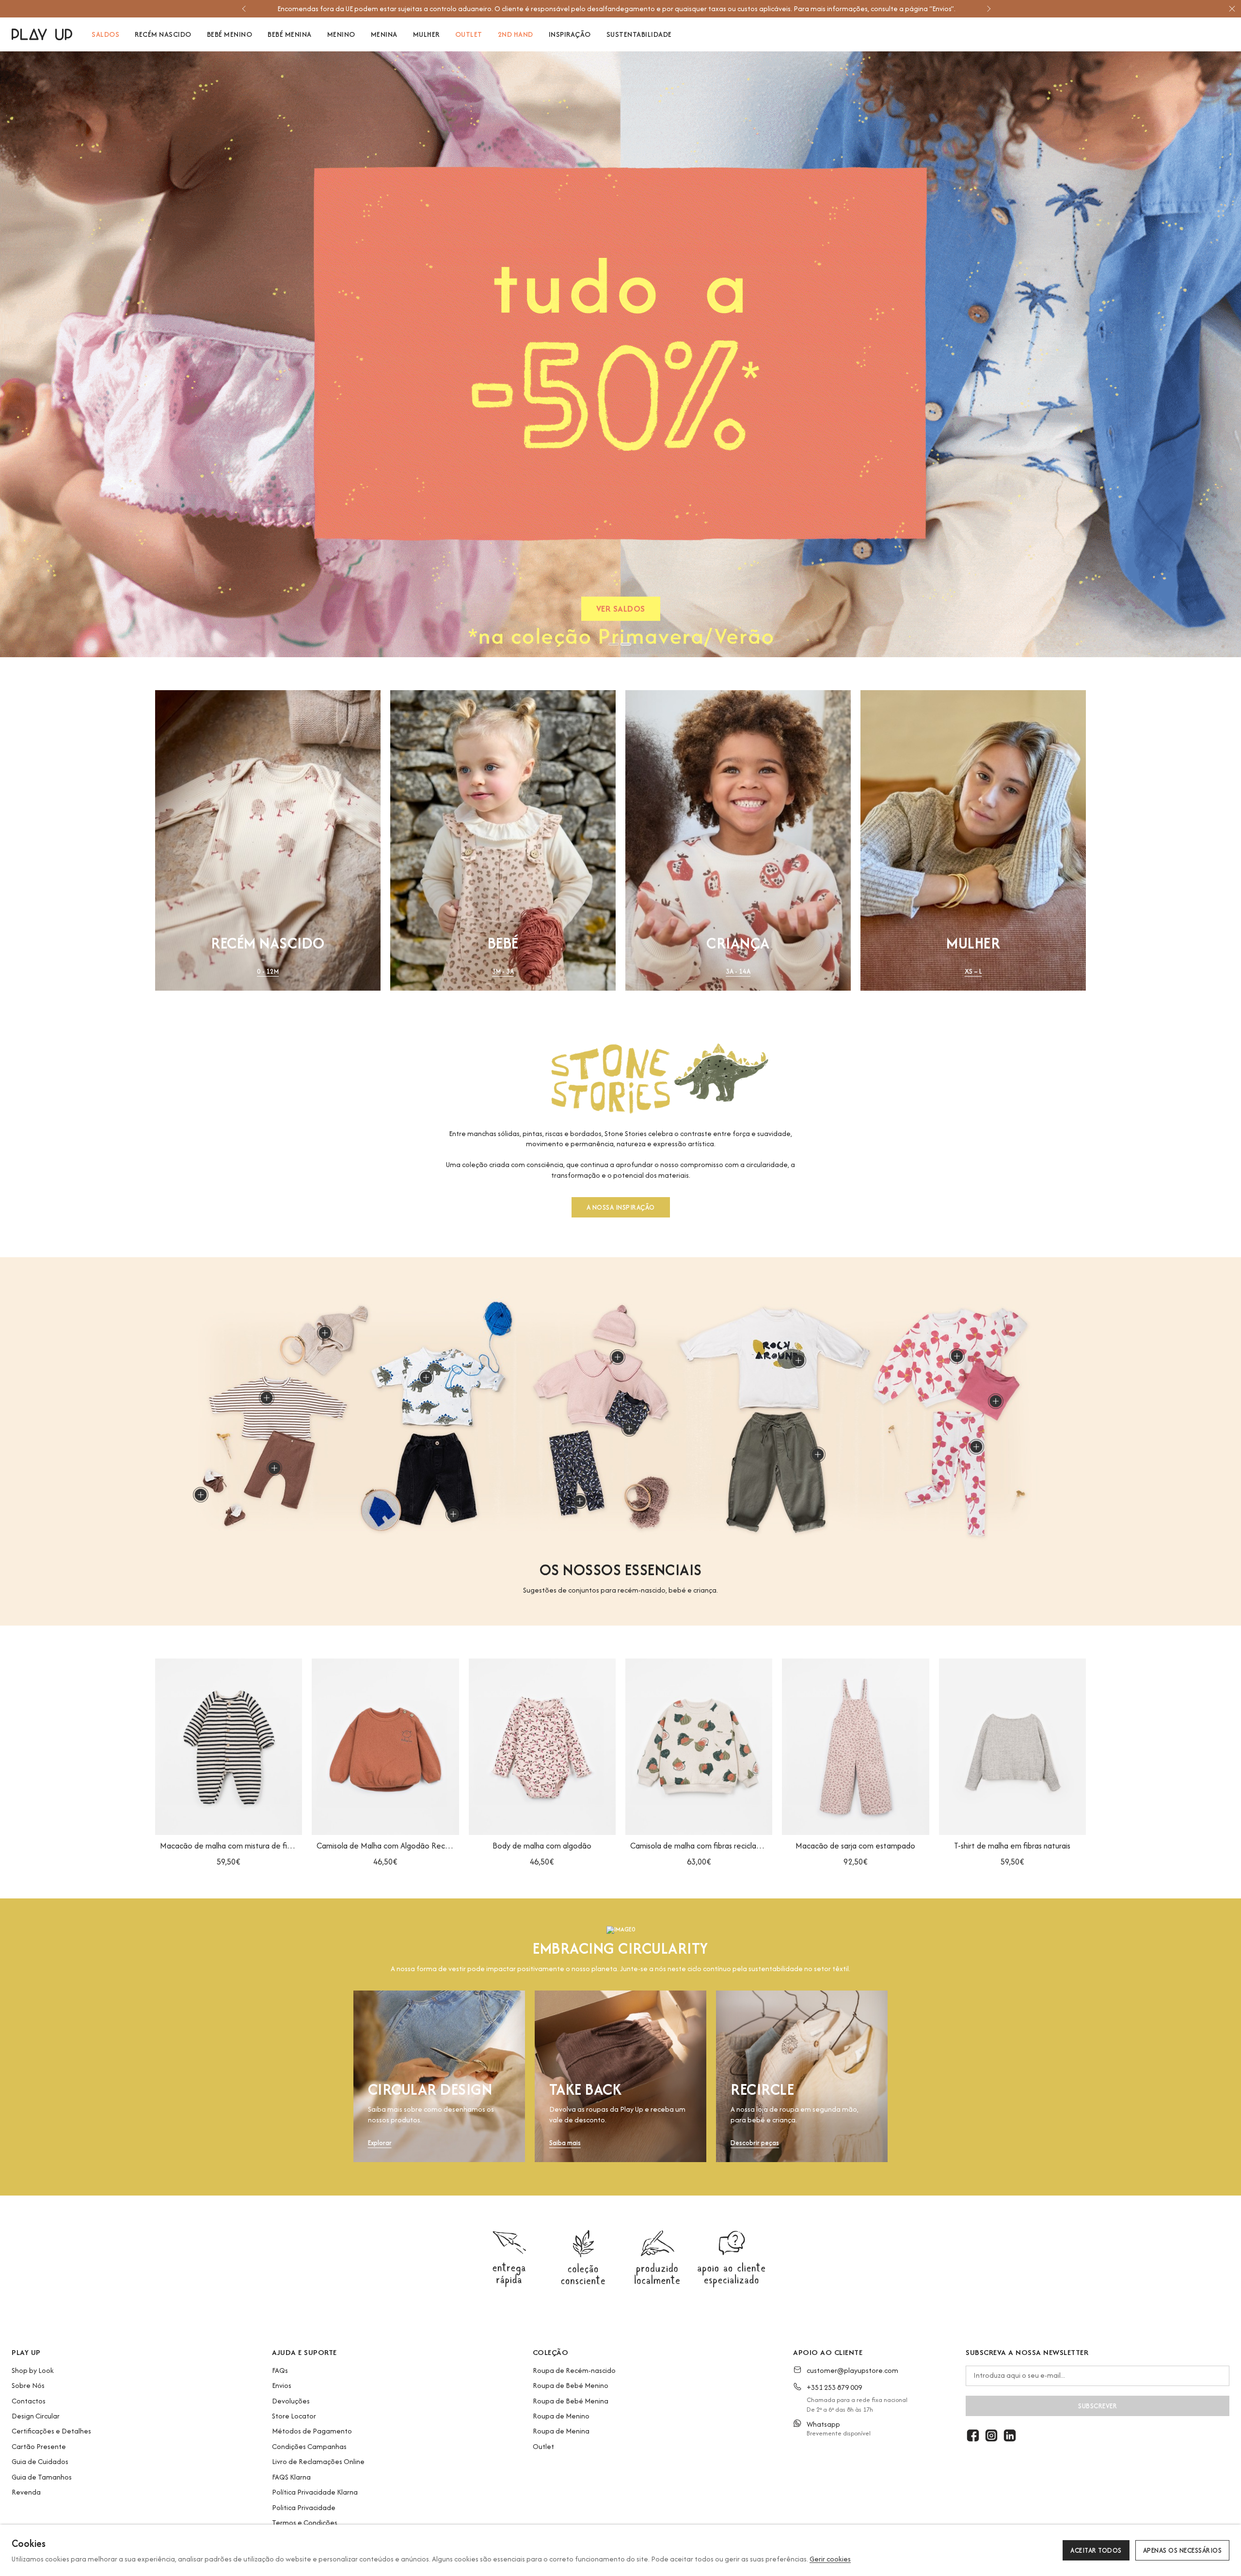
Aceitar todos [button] (1096, 2550)
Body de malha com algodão (542, 1846)
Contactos (29, 2401)
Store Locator (294, 2416)
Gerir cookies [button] (830, 2559)
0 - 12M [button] (268, 972)
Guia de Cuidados (40, 2461)
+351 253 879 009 (834, 2387)
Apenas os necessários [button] (1183, 2550)
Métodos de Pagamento (312, 2431)
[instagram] (991, 2435)
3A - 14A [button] (738, 972)
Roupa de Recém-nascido (574, 2370)
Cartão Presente (39, 2446)
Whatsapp (823, 2424)
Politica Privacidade (304, 2507)
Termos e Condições (305, 2522)
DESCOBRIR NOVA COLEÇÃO (621, 611)
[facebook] (973, 2435)
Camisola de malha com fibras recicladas (699, 1846)
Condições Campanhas (309, 2446)
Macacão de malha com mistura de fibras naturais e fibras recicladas (229, 1846)
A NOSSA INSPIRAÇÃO (621, 1208)
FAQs (280, 2370)
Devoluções (291, 2401)
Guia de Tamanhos (42, 2477)
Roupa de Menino (561, 2416)
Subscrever (1098, 2406)
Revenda (26, 2492)
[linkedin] (1010, 2435)
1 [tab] (614, 644)
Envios (282, 2385)
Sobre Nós (28, 2385)
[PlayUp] (42, 34)
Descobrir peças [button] (755, 2143)
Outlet (543, 2446)
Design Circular (36, 2416)
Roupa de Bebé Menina (571, 2401)
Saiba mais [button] (565, 2143)
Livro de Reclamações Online (318, 2461)
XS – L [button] (973, 972)
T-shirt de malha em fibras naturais (1012, 1846)
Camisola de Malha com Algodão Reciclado (385, 1846)
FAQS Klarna (291, 2477)
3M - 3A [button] (503, 972)
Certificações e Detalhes (51, 2431)
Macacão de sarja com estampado (855, 1846)
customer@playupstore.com (852, 2370)
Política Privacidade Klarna (315, 2492)
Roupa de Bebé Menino (571, 2385)
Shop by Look (33, 2370)
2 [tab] (626, 644)
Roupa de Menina (561, 2431)
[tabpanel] (620, 354)
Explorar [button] (380, 2143)
